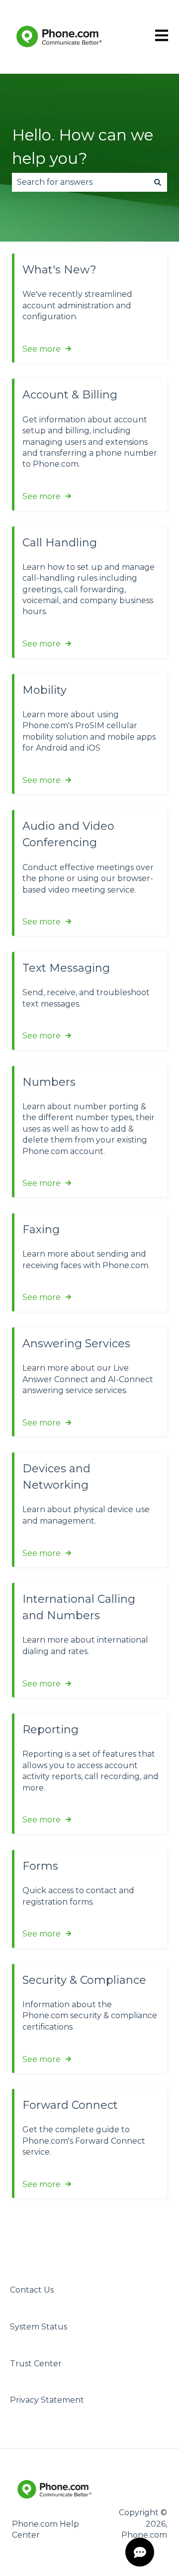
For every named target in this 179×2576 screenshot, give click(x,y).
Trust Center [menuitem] (36, 2364)
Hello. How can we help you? (83, 147)
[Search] (158, 182)
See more (42, 349)
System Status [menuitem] (39, 2327)
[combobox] (80, 182)
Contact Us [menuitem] (32, 2290)
